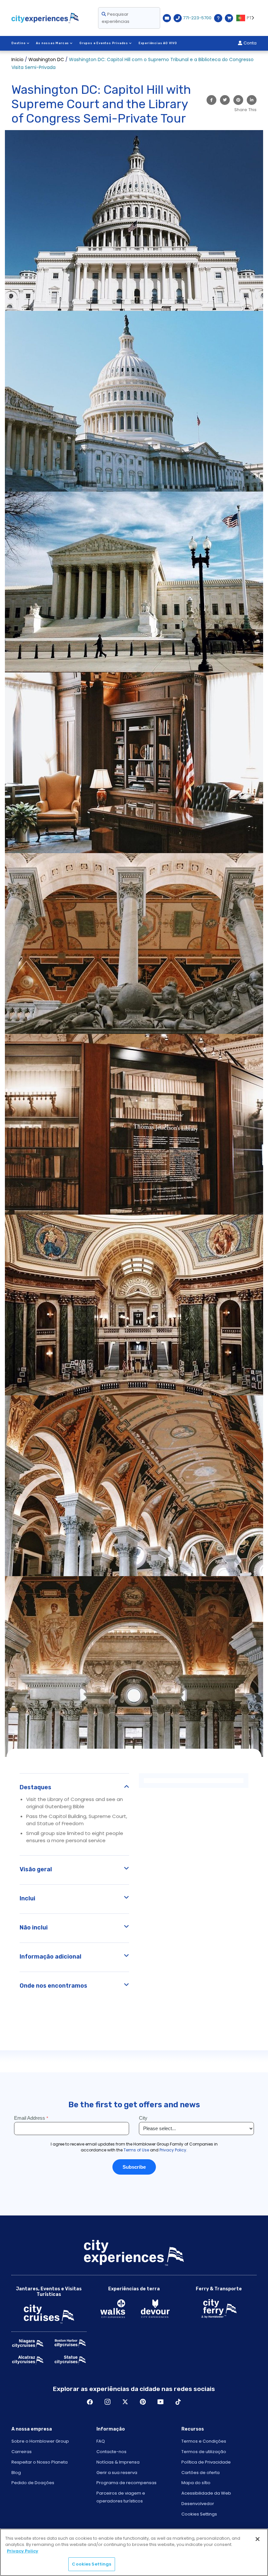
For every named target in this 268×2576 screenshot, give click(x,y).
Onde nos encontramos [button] (53, 1986)
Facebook (90, 2402)
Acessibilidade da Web (206, 2493)
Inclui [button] (27, 1898)
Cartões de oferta (201, 2473)
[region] (134, 2552)
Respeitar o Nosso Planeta (40, 2462)
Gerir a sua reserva (117, 2473)
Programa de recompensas (126, 2483)
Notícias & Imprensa (118, 2462)
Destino (19, 43)
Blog (16, 2473)
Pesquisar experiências (116, 18)
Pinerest (143, 2402)
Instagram (108, 2402)
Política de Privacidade (206, 2462)
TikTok (178, 2402)
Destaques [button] (35, 1787)
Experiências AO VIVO (158, 43)
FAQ (101, 2441)
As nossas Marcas (52, 43)
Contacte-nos (111, 2452)
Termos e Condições (204, 2441)
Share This (245, 110)
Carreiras (22, 2452)
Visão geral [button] (36, 1869)
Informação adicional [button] (50, 1957)
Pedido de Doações (33, 2483)
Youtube (160, 2402)
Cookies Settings (199, 2514)
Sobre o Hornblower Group (40, 2441)
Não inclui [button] (34, 1928)
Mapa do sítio (196, 2483)
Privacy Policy (23, 2551)
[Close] (258, 2539)
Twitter (125, 2402)
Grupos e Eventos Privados (104, 43)
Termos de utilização (204, 2452)
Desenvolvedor (198, 2504)
